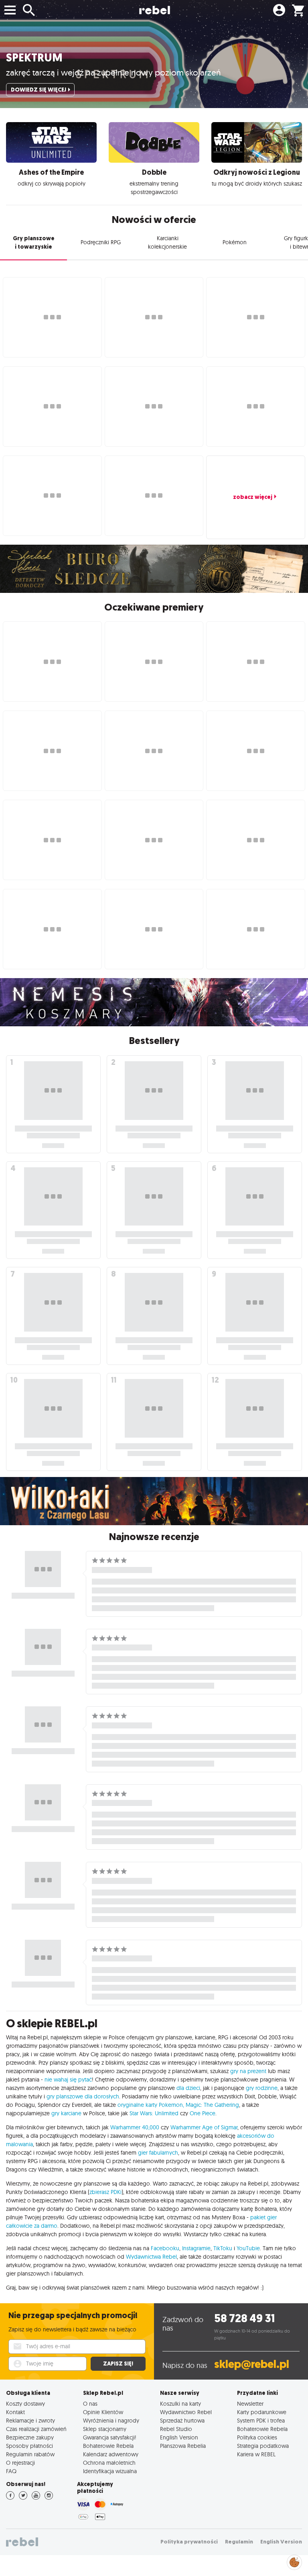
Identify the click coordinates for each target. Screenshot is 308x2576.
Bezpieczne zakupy (30, 2437)
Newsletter (250, 2403)
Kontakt (15, 2412)
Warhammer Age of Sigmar (204, 2127)
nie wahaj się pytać (68, 2080)
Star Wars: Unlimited (154, 2113)
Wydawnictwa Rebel (151, 2257)
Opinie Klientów (103, 2412)
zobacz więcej (253, 497)
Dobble (154, 172)
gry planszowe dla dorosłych (83, 2096)
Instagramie (196, 2248)
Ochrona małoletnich (109, 2463)
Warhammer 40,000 (135, 2127)
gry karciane (66, 2113)
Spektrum (34, 58)
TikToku (223, 2248)
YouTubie (248, 2248)
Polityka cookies (257, 2437)
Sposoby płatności (29, 2446)
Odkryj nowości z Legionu (257, 172)
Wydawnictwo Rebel (186, 2412)
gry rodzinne (262, 2088)
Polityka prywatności (189, 2542)
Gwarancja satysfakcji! (110, 2437)
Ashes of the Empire (51, 172)
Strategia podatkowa (263, 2446)
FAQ (11, 2471)
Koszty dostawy (25, 2403)
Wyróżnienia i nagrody (111, 2420)
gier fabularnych (158, 2153)
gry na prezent (248, 2071)
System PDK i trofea (261, 2420)
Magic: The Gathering (212, 2105)
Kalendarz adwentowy (111, 2454)
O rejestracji (20, 2463)
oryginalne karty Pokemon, (151, 2105)
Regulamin (239, 2542)
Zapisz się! (118, 2364)
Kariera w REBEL (256, 2454)
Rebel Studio (176, 2429)
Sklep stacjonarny (105, 2429)
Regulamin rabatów (30, 2454)
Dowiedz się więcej (38, 90)
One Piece (203, 2113)
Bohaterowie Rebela (108, 2446)
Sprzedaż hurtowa (182, 2420)
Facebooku (165, 2248)
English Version (179, 2437)
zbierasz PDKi (105, 2192)
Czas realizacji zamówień (36, 2429)
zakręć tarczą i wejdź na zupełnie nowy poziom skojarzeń (113, 72)
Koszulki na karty (180, 2403)
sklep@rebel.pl (252, 2364)
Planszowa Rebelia (183, 2446)
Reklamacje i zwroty (30, 2420)
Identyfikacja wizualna (110, 2471)
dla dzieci (188, 2088)
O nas (90, 2403)
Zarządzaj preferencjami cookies (294, 2561)
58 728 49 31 (244, 2318)
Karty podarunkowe (262, 2412)
